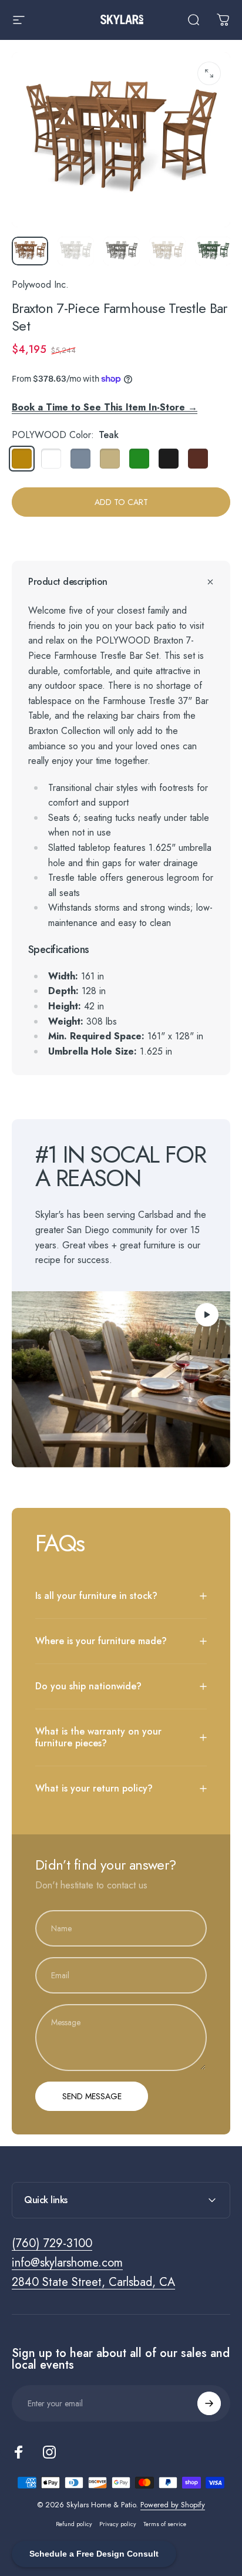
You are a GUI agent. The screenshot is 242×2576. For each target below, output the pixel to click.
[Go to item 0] (30, 251)
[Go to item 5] (213, 251)
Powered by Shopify (173, 2505)
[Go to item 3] (122, 251)
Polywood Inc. (40, 284)
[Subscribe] (209, 2403)
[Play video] (121, 1379)
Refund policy (74, 2524)
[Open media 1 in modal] (209, 73)
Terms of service (165, 2524)
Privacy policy (118, 2524)
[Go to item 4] (167, 251)
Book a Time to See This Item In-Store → (105, 407)
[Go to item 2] (76, 251)
